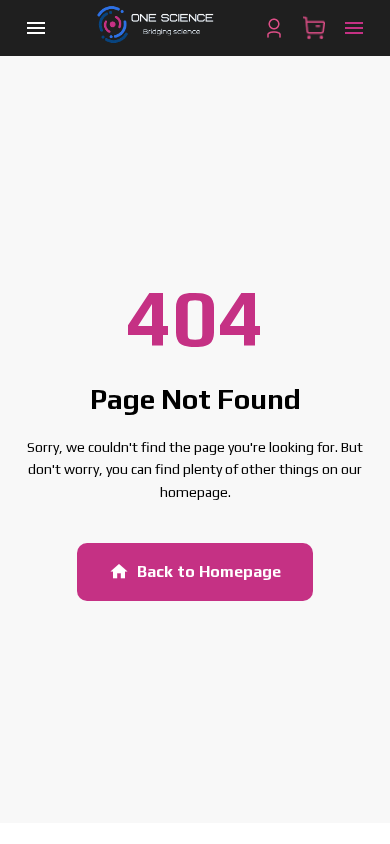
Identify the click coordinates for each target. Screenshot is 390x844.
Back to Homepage (209, 571)
